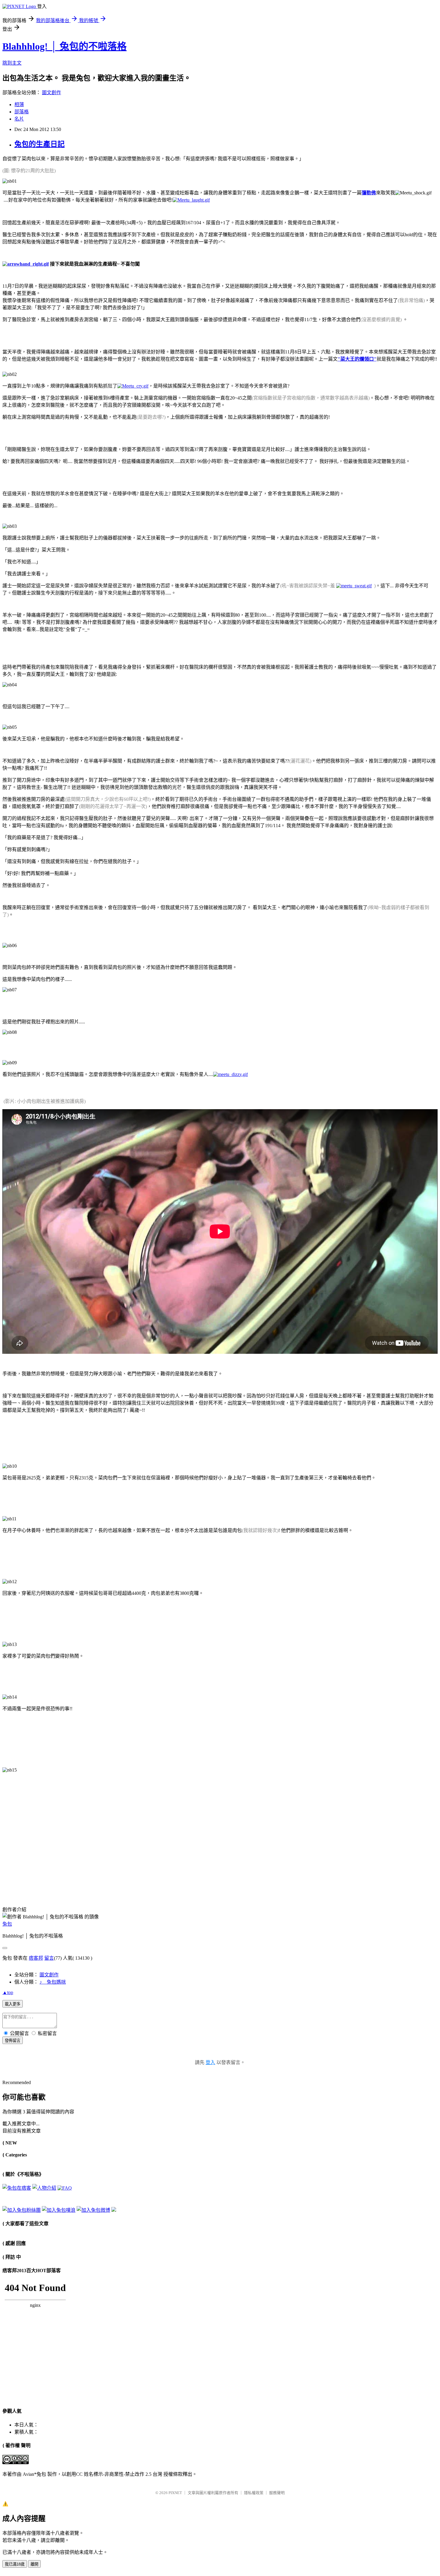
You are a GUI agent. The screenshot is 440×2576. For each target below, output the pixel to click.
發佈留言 (13, 2041)
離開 (34, 2564)
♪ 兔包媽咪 (53, 1982)
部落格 (22, 112)
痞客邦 (36, 1958)
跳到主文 (12, 63)
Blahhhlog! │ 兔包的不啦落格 (65, 46)
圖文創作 (51, 93)
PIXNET (175, 2493)
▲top (8, 1992)
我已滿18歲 (15, 2564)
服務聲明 (277, 2493)
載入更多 (13, 2004)
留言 (49, 1958)
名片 (19, 119)
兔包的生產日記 (40, 144)
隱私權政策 (254, 2493)
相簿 (19, 105)
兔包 (7, 1924)
